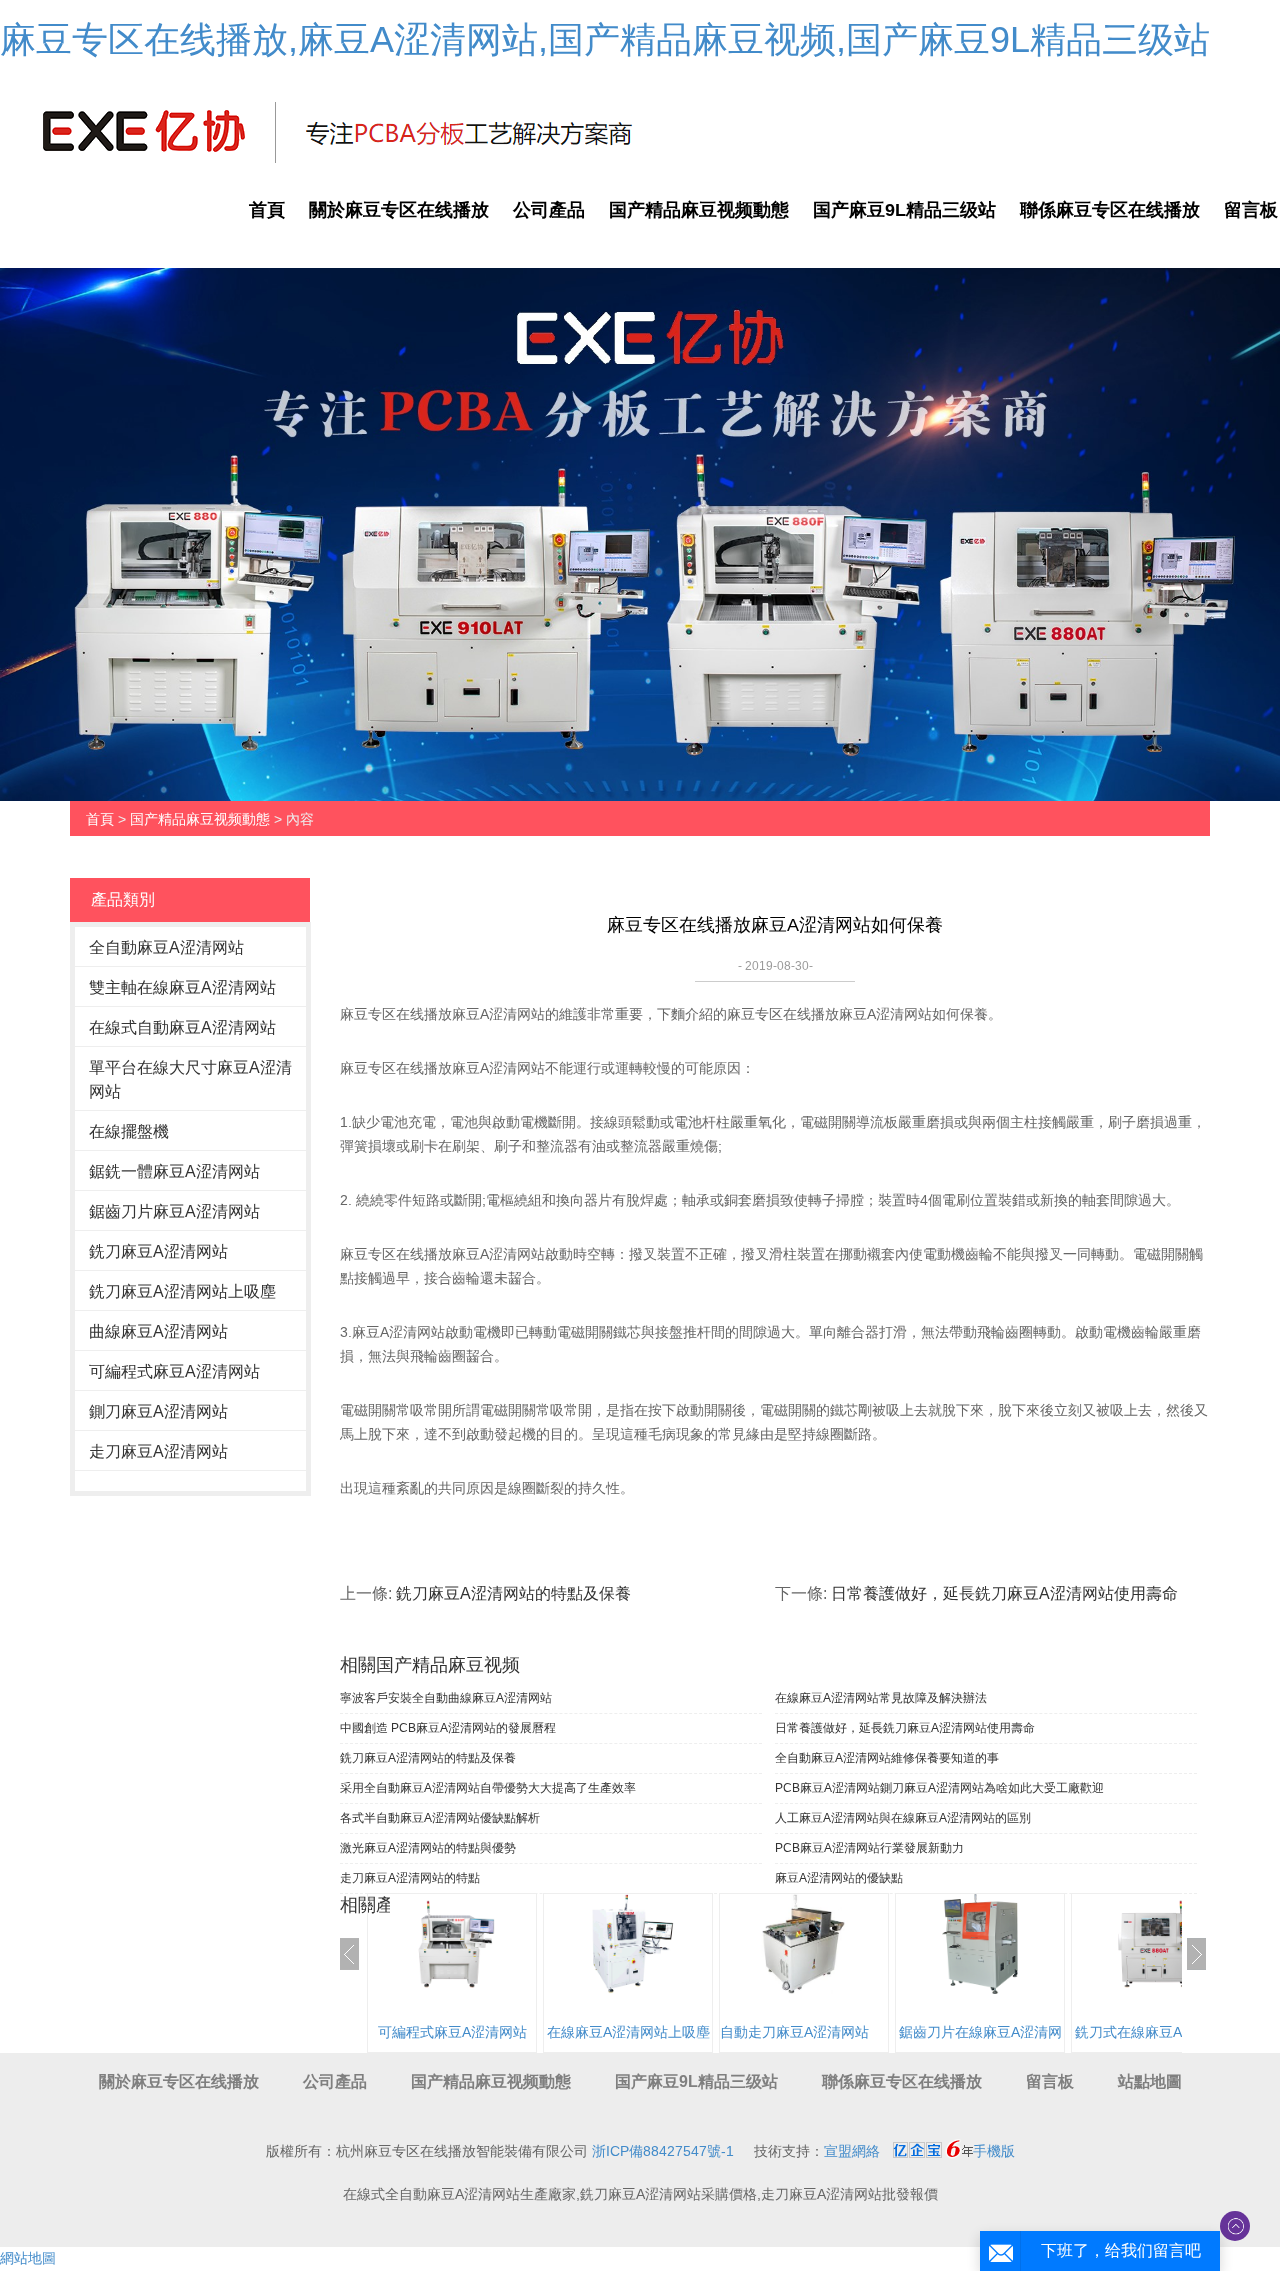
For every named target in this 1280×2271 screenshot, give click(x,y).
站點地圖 (1150, 2081)
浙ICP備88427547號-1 (663, 2151)
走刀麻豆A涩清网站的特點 (410, 1878)
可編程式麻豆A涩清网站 (174, 1371)
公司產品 (549, 210)
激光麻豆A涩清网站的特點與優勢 (428, 1848)
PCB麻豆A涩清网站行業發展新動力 (869, 1848)
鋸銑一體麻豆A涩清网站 (174, 1171)
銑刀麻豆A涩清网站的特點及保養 (513, 1593)
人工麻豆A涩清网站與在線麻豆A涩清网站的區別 (903, 1818)
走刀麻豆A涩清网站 (158, 1451)
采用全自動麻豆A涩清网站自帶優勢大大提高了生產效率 (488, 1788)
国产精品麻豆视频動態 (699, 210)
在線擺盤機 (129, 1131)
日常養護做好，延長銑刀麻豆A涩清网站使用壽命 (1004, 1593)
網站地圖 (28, 2258)
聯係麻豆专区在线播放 (1110, 210)
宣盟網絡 (852, 2151)
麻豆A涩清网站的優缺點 (839, 1878)
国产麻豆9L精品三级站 (904, 210)
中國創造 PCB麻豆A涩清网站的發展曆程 (448, 1728)
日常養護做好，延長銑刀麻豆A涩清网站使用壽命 (905, 1728)
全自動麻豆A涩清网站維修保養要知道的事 (887, 1758)
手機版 (994, 2151)
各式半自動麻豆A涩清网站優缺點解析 (440, 1818)
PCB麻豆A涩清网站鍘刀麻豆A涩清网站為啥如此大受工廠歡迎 (939, 1788)
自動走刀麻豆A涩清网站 (794, 2032)
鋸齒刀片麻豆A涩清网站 (174, 1211)
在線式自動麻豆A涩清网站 (182, 1027)
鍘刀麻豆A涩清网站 (158, 1411)
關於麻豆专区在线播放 (399, 210)
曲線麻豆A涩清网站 (158, 1331)
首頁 (267, 210)
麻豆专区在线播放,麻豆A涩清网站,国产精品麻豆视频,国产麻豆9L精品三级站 (605, 39)
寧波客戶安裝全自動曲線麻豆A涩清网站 (446, 1698)
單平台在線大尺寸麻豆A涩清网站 (190, 1079)
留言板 (1050, 2081)
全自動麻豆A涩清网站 (166, 947)
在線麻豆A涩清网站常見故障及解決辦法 (881, 1698)
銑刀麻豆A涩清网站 (158, 1251)
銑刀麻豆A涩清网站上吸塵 (182, 1291)
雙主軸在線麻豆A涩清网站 (182, 987)
